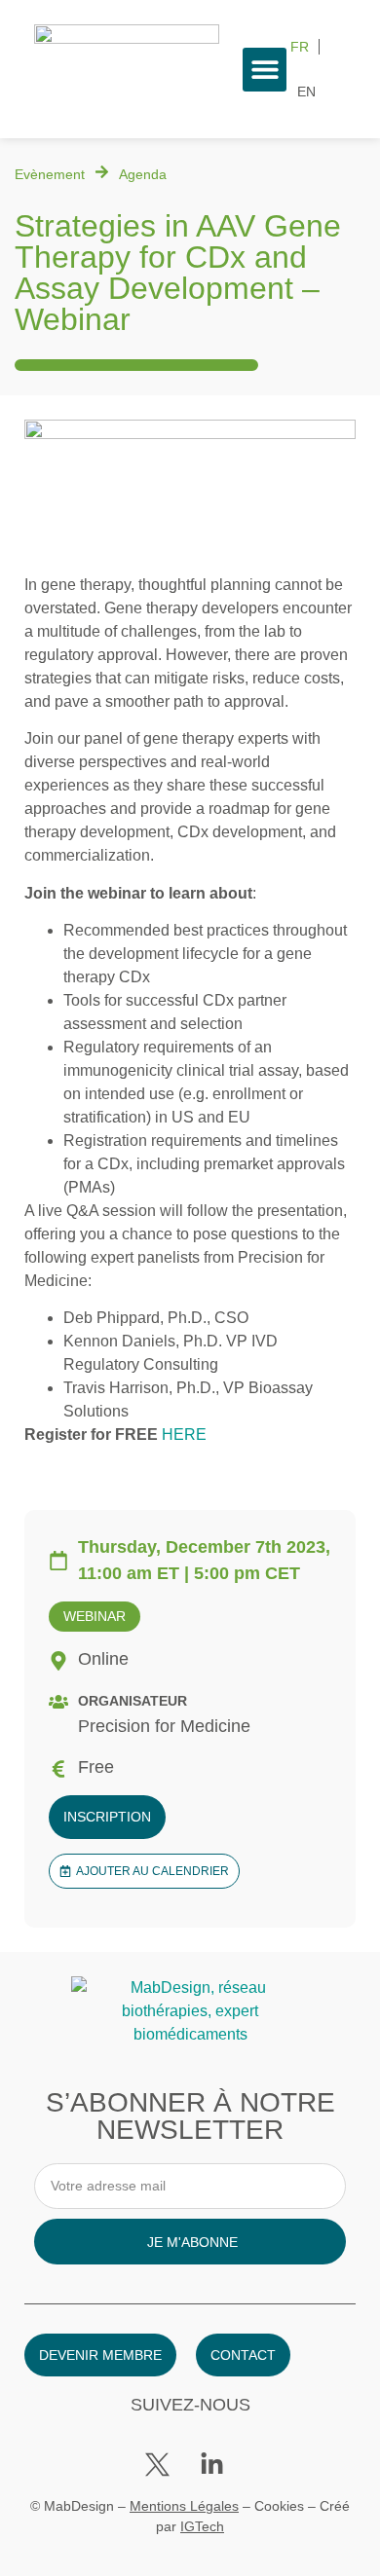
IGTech (202, 2526)
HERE (184, 1435)
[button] (265, 70)
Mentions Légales (184, 2506)
